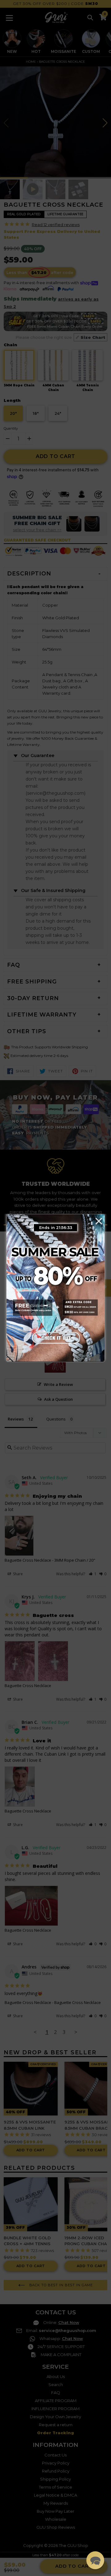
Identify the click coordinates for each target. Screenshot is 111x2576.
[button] (95, 2560)
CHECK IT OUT (55, 1338)
